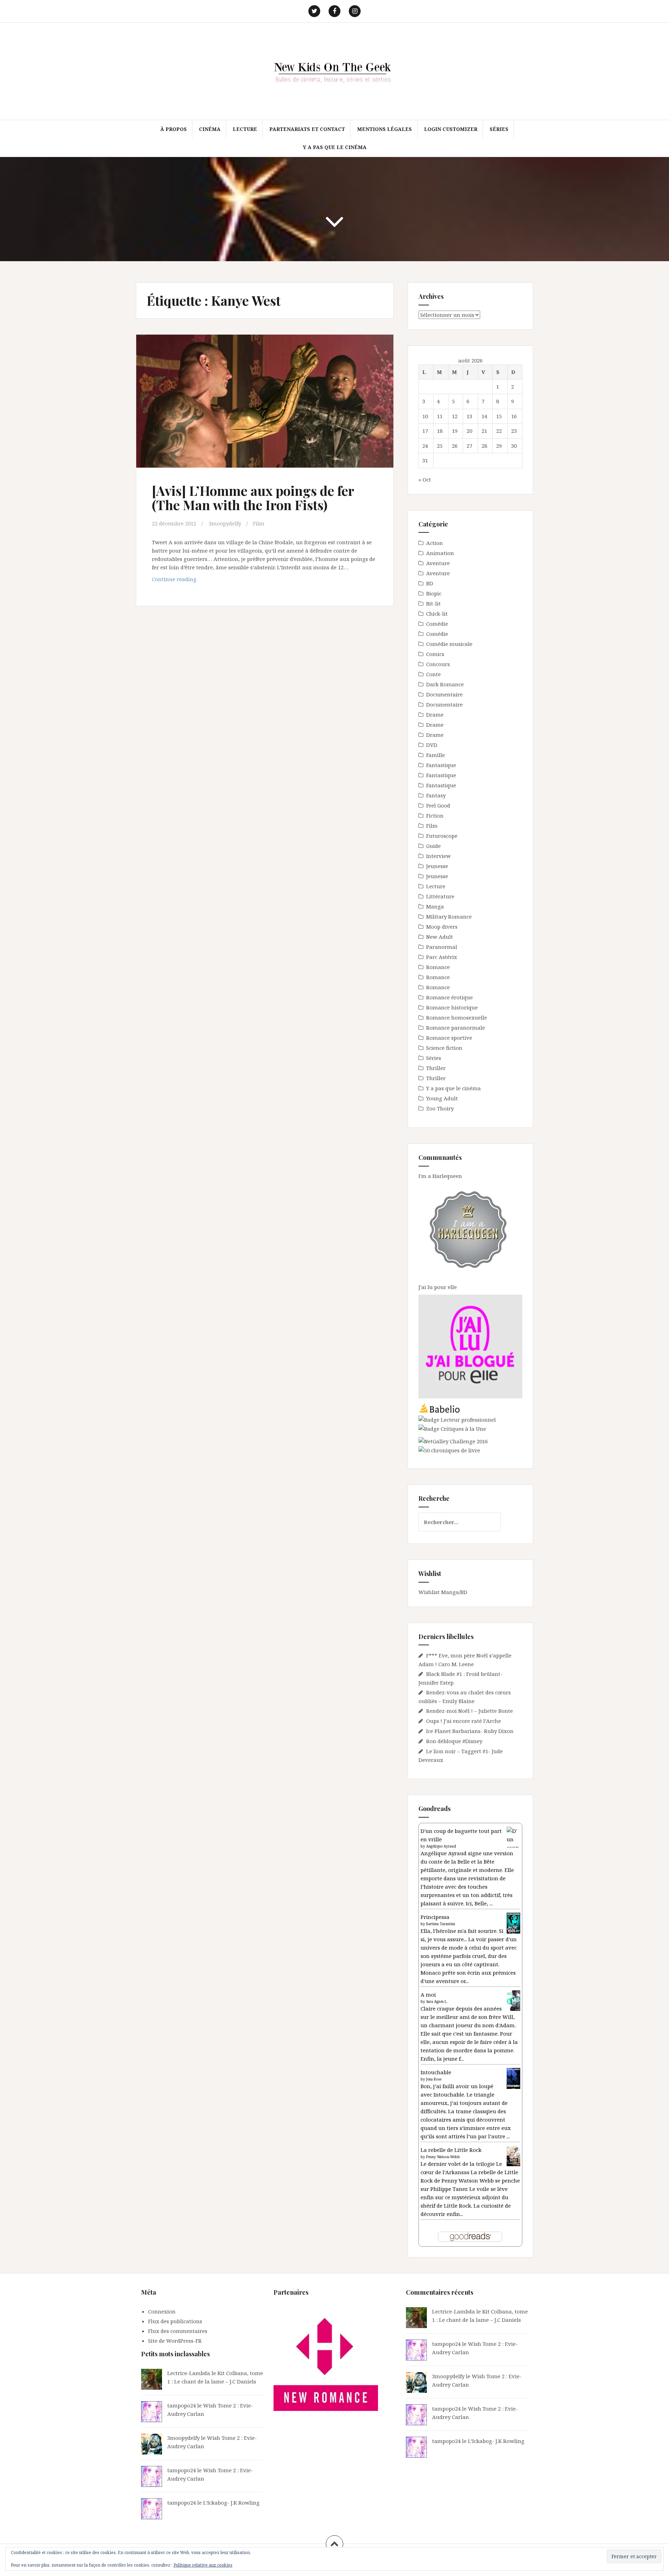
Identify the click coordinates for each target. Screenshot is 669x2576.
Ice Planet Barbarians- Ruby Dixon (470, 1731)
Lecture (245, 129)
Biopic (434, 593)
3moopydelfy (225, 523)
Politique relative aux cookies (203, 2565)
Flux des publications (175, 2321)
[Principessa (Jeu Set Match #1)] (513, 1923)
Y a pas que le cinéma (335, 147)
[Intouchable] (513, 2078)
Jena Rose (434, 2079)
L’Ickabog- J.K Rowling (231, 2503)
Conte (433, 674)
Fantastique (441, 765)
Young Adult (442, 1098)
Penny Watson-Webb (443, 2157)
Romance (438, 967)
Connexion (162, 2311)
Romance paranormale (456, 1028)
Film (259, 523)
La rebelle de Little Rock (451, 2150)
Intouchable (436, 2072)
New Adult (440, 937)
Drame (435, 715)
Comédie (437, 624)
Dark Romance (445, 684)
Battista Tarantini (441, 1924)
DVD (432, 745)
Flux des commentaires (178, 2331)
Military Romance (449, 916)
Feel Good (438, 805)
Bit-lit (433, 603)
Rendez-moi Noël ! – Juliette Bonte (470, 1711)
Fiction (435, 815)
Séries (499, 129)
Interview (439, 856)
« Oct (425, 479)
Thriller (436, 1068)
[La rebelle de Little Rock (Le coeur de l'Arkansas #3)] (513, 2155)
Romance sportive (449, 1038)
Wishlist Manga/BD (443, 1592)
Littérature (440, 896)
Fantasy (436, 795)
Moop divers (442, 927)
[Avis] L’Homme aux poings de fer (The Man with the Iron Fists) (253, 498)
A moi (428, 1995)
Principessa (435, 1917)
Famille (436, 755)
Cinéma (210, 129)
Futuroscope (442, 836)
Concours (438, 664)
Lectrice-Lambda (189, 2373)
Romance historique (452, 1007)
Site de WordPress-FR (175, 2341)
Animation (440, 553)
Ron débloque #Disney (454, 1741)
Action (435, 543)
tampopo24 (182, 2405)
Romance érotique (449, 997)
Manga (435, 906)
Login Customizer (451, 129)
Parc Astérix (442, 957)
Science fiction (444, 1048)
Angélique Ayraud (441, 1846)
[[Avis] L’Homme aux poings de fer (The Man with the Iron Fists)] (264, 406)
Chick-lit (437, 614)
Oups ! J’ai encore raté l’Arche (464, 1721)
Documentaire (444, 694)
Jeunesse (437, 866)
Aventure (438, 563)
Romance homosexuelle (457, 1017)
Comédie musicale (449, 644)
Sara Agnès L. (437, 2001)
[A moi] (513, 2000)
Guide (433, 846)
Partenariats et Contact (307, 129)
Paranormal (442, 947)
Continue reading (186, 581)
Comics (435, 654)
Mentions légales (385, 129)
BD (430, 583)
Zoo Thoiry (440, 1108)
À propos (174, 129)
